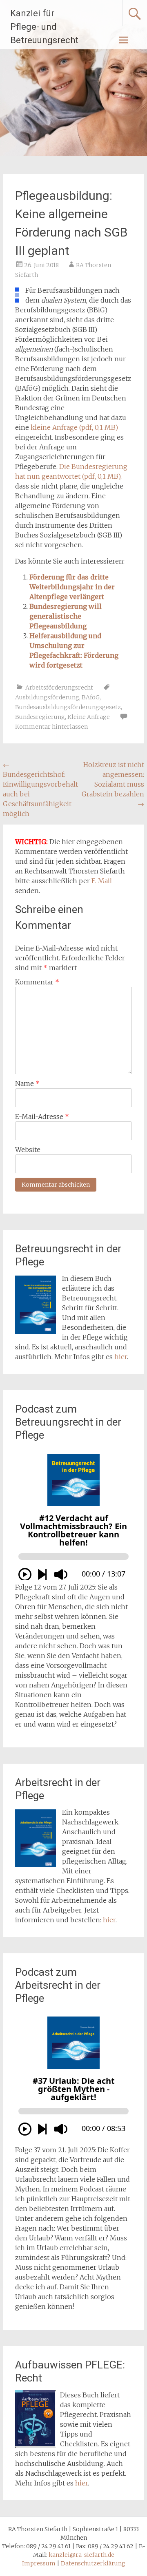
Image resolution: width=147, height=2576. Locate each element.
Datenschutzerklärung (93, 2563)
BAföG (91, 697)
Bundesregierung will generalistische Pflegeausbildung (66, 616)
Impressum (39, 2563)
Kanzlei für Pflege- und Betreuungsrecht (44, 27)
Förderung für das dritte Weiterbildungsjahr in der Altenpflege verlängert (72, 587)
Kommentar (37, 982)
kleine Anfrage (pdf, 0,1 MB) (74, 427)
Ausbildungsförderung (47, 697)
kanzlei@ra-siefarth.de (81, 2555)
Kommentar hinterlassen (51, 727)
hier (121, 1357)
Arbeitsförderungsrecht (59, 688)
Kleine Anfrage (89, 717)
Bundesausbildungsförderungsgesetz (68, 707)
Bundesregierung (40, 717)
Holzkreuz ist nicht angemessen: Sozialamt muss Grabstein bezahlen (113, 784)
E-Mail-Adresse (42, 1117)
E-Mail (102, 881)
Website (28, 1150)
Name (27, 1083)
